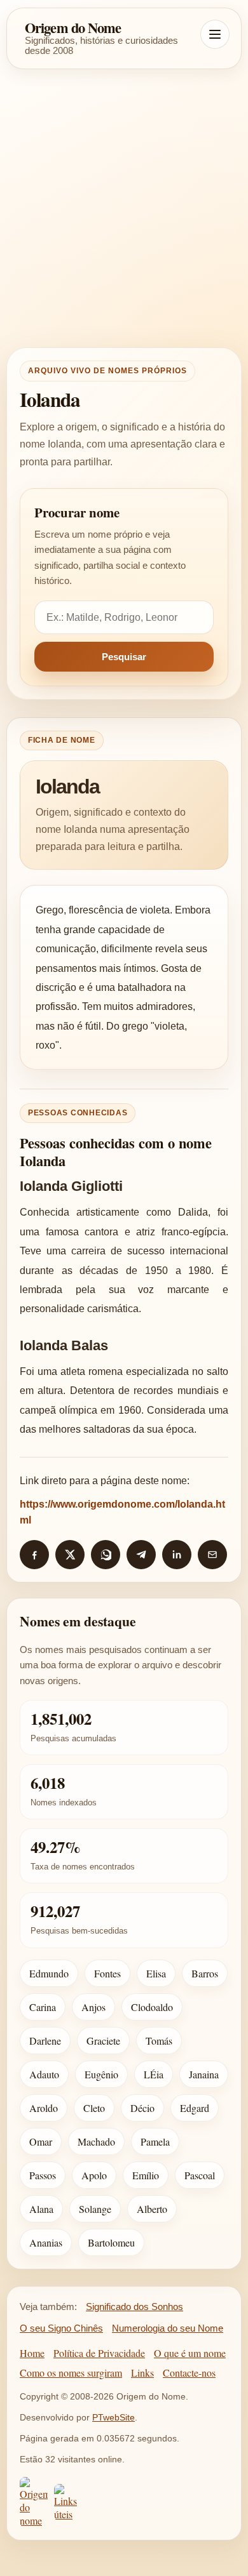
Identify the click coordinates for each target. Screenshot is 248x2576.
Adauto (44, 2074)
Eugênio (101, 2074)
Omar (41, 2141)
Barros (205, 1973)
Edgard (195, 2108)
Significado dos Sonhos (134, 2307)
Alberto (152, 2209)
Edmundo (49, 1973)
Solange (95, 2209)
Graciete (103, 2041)
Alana (41, 2209)
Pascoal (200, 2175)
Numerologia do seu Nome (168, 2328)
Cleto (94, 2108)
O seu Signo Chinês (61, 2328)
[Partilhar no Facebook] (34, 1555)
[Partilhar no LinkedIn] (177, 1555)
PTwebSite (114, 2417)
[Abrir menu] (215, 34)
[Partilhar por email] (212, 1555)
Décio (142, 2108)
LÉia (154, 2074)
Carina (43, 2007)
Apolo (94, 2175)
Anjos (93, 2007)
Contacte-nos (189, 2373)
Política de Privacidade (99, 2353)
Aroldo (44, 2108)
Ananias (46, 2242)
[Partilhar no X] (70, 1555)
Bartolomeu (111, 2242)
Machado (96, 2141)
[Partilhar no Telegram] (141, 1555)
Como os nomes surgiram (71, 2373)
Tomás (159, 2041)
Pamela (155, 2141)
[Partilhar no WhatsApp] (106, 1555)
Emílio (146, 2175)
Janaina (204, 2074)
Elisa (156, 1973)
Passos (43, 2175)
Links (142, 2373)
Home (32, 2353)
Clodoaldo (152, 2007)
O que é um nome (190, 2353)
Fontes (107, 1973)
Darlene (45, 2041)
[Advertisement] (124, 208)
